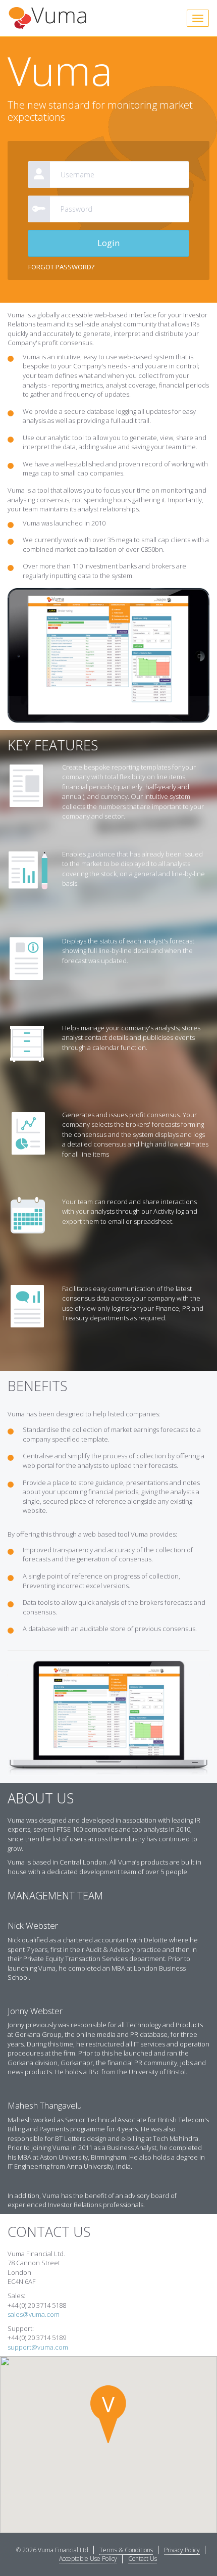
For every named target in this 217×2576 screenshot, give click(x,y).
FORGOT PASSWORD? (61, 267)
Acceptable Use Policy (88, 2559)
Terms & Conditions (126, 2550)
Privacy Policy (182, 2550)
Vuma (47, 18)
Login (108, 243)
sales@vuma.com (34, 2314)
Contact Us (143, 2559)
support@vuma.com (38, 2347)
